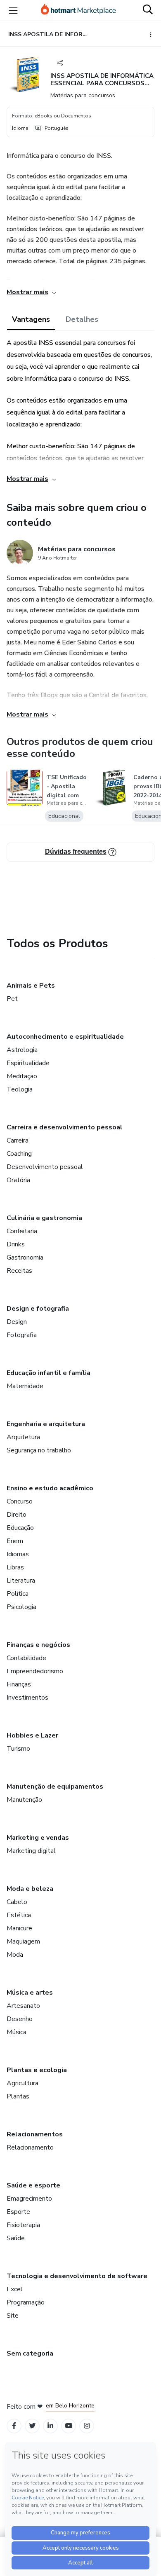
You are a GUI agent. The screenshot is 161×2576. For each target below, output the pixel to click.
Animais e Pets (31, 986)
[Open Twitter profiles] (32, 2426)
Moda (15, 1955)
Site (13, 2316)
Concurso (20, 1501)
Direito (17, 1515)
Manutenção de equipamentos (55, 1787)
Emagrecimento (29, 2199)
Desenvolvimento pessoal (45, 1167)
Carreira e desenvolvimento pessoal (65, 1127)
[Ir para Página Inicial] (78, 10)
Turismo (18, 1749)
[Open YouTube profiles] (69, 2426)
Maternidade (25, 1386)
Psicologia (21, 1607)
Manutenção (24, 1800)
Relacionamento (30, 2147)
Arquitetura (23, 1437)
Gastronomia (25, 1258)
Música (17, 2032)
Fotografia (22, 1335)
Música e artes (30, 1993)
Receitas (19, 1271)
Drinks (16, 1244)
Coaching (19, 1154)
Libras (15, 1567)
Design (17, 1322)
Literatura (21, 1581)
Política (18, 1594)
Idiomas (18, 1554)
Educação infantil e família (49, 1373)
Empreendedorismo (35, 1671)
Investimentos (27, 1698)
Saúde (16, 2238)
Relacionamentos (35, 2134)
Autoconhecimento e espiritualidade (65, 1037)
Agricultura (22, 2083)
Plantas (18, 2096)
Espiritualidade (28, 1063)
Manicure (19, 1928)
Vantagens (31, 319)
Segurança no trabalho (39, 1450)
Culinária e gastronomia (44, 1218)
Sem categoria (30, 2354)
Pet (12, 999)
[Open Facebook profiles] (14, 2426)
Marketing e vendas (38, 1838)
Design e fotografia (38, 1309)
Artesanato (23, 2006)
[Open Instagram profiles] (87, 2426)
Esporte (18, 2212)
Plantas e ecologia (37, 2070)
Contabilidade (26, 1658)
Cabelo (17, 1902)
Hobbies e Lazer (32, 1735)
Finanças (19, 1684)
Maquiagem (23, 1941)
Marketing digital (31, 1851)
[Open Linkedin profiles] (50, 2426)
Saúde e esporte (33, 2185)
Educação (20, 1528)
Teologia (20, 1089)
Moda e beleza (30, 1889)
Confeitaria (22, 1231)
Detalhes (82, 319)
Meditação (22, 1076)
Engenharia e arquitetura (46, 1424)
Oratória (18, 1180)
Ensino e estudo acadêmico (50, 1488)
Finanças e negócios (38, 1645)
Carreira (18, 1140)
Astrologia (22, 1050)
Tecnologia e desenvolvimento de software (77, 2276)
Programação (26, 2302)
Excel (15, 2289)
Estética (19, 1915)
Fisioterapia (23, 2225)
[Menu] (13, 10)
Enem (15, 1541)
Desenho (20, 2019)
